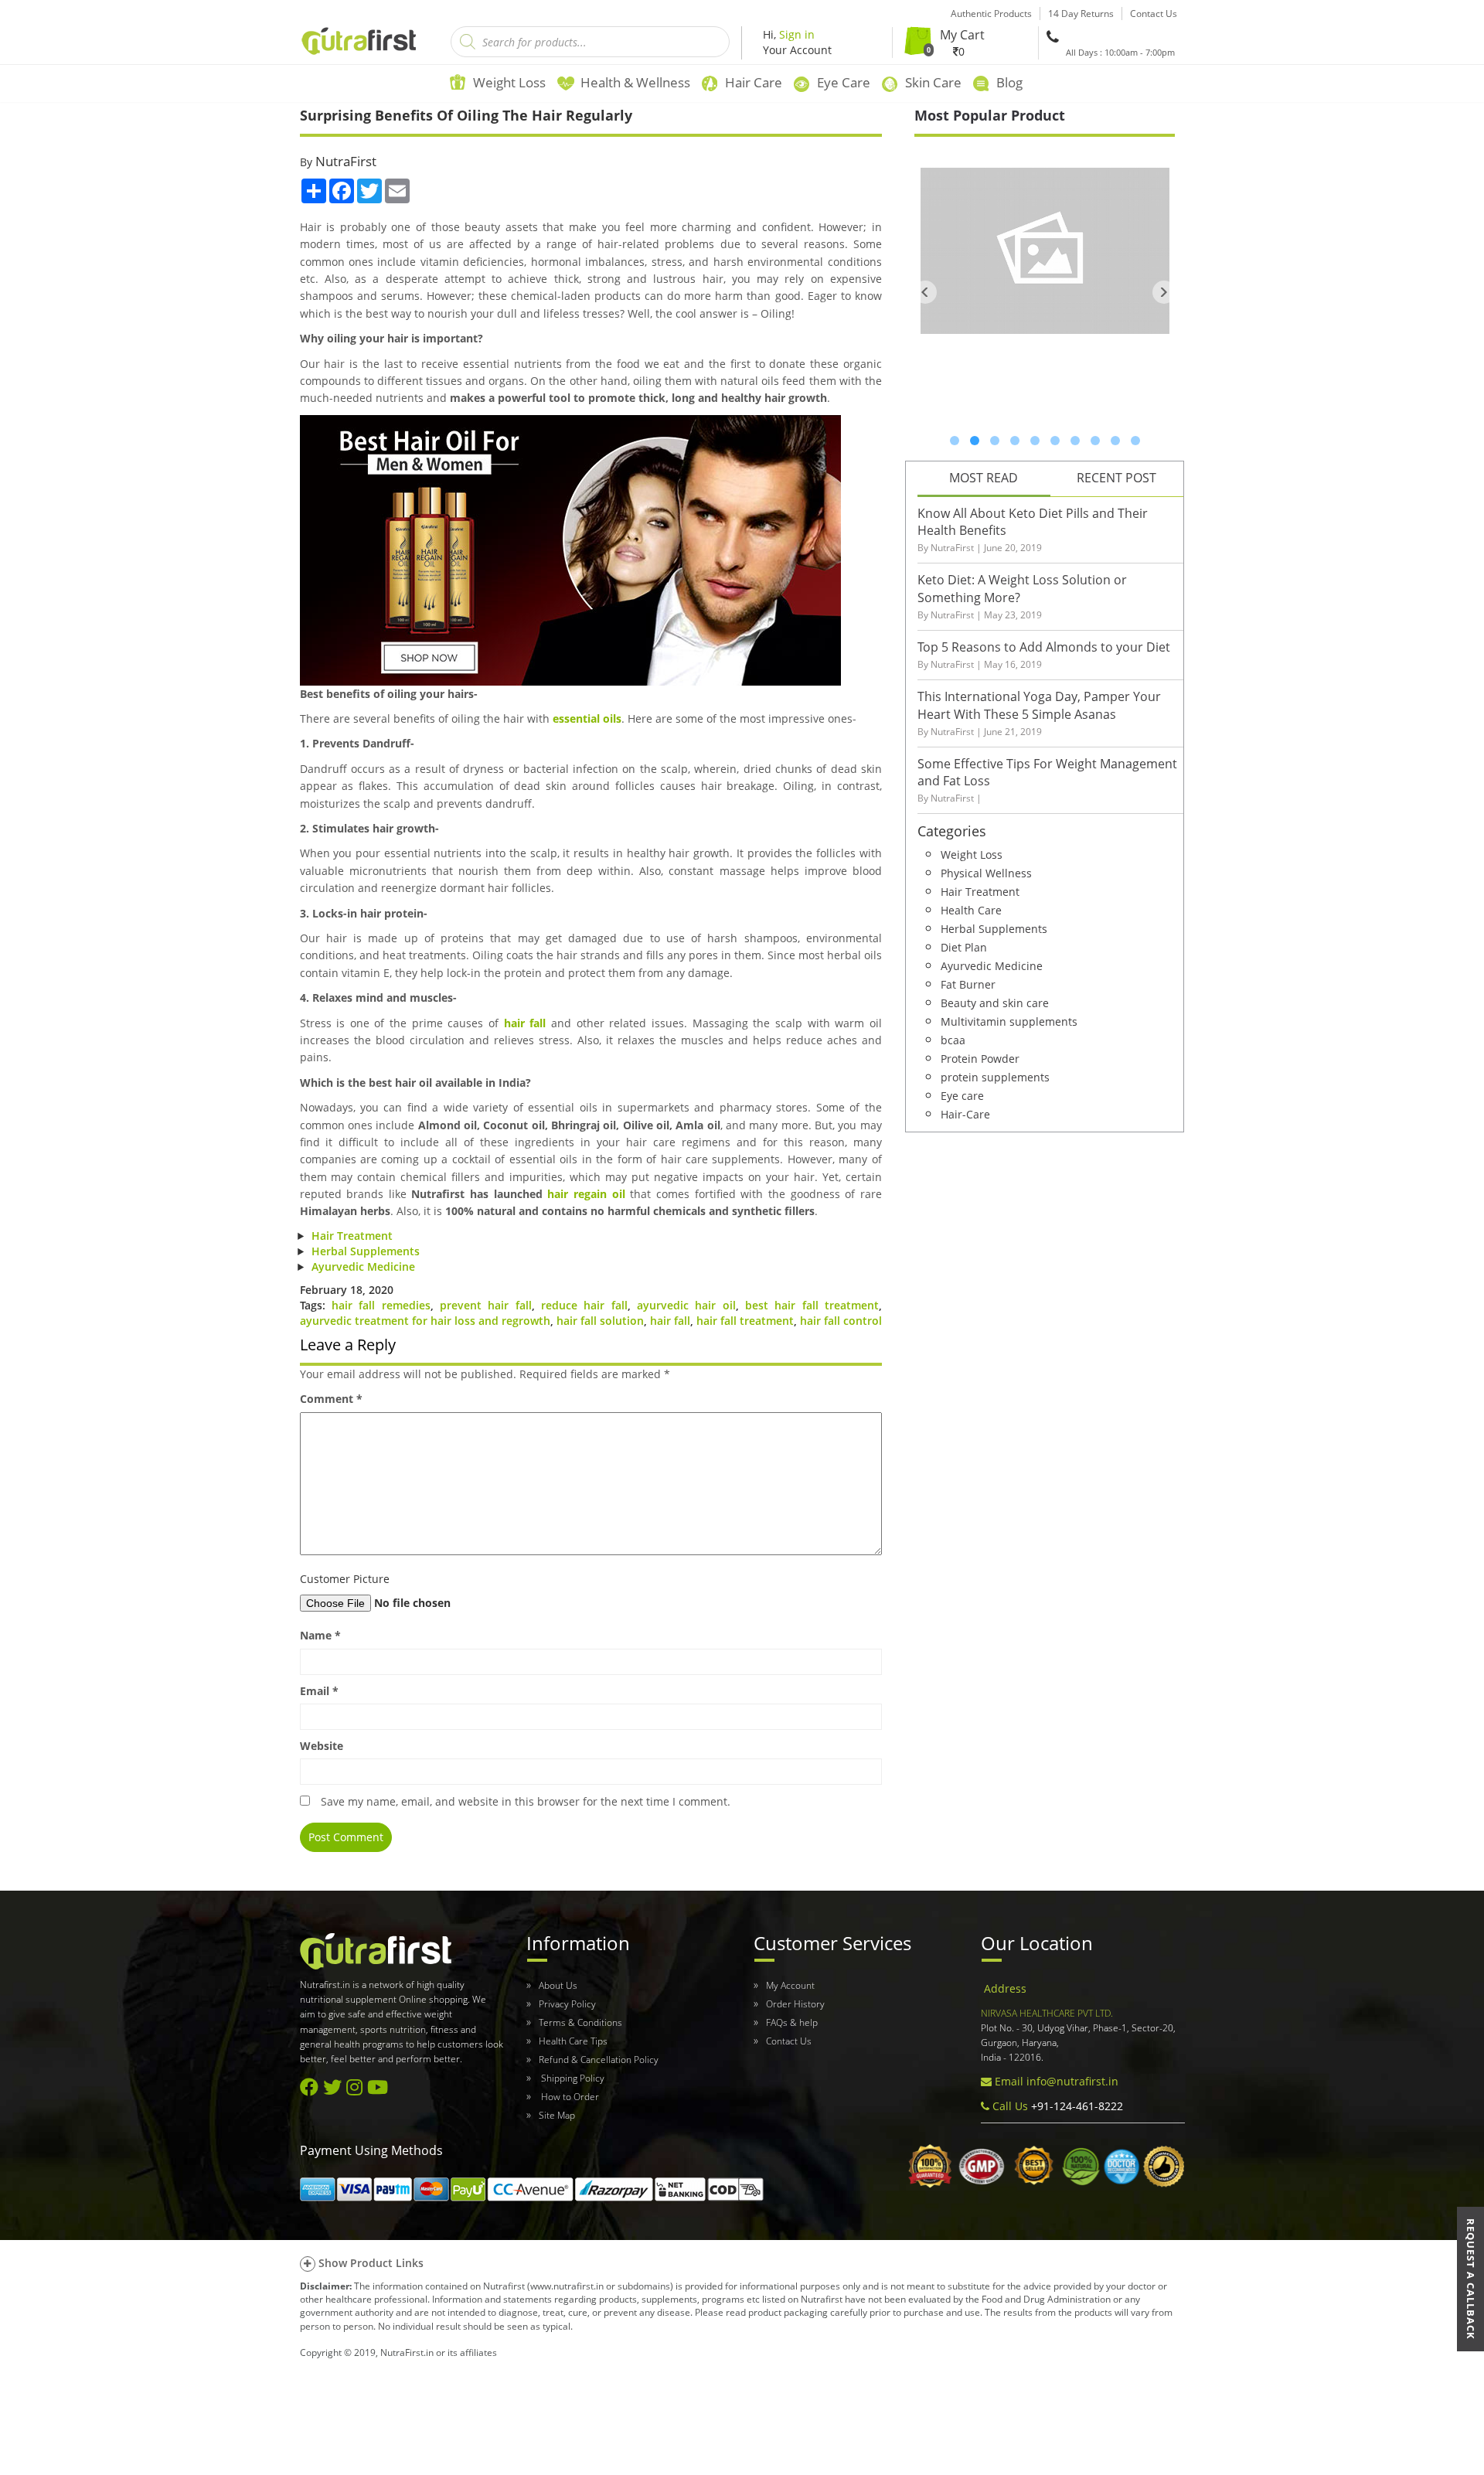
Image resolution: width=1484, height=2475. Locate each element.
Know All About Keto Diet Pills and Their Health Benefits (1033, 522)
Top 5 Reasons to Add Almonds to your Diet (1044, 647)
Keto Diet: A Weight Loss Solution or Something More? (1022, 589)
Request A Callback (1471, 2279)
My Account (790, 1985)
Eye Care (844, 82)
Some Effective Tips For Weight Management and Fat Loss (1047, 773)
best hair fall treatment (812, 1305)
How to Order (569, 2097)
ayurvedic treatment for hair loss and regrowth (425, 1321)
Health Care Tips (573, 2041)
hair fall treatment (745, 1321)
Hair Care (754, 82)
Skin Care (933, 82)
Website (322, 1746)
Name (320, 1635)
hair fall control (841, 1321)
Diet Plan (964, 946)
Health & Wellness (635, 82)
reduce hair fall (584, 1305)
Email (319, 1691)
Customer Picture (345, 1579)
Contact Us (789, 2041)
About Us (558, 1985)
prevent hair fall (486, 1305)
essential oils (587, 718)
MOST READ (984, 478)
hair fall (525, 1023)
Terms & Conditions (580, 2022)
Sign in (797, 34)
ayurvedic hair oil (686, 1305)
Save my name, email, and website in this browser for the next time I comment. (526, 1801)
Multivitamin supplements (1009, 1021)
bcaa (953, 1039)
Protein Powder (980, 1058)
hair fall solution (600, 1321)
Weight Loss (509, 82)
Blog (1009, 82)
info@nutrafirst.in (1072, 2081)
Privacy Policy (567, 2004)
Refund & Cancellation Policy (599, 2060)
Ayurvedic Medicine (363, 1266)
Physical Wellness (986, 872)
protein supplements (995, 1076)
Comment (331, 1399)
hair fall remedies (381, 1305)
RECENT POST (1116, 478)
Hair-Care (965, 1113)
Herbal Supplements (366, 1251)
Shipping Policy (572, 2078)
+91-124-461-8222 (1076, 2106)
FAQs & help (792, 2022)
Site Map (557, 2115)
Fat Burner (968, 984)
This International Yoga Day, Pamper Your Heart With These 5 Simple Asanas (1039, 705)
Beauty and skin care (995, 1002)
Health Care (971, 909)
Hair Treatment (352, 1236)
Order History (795, 2004)
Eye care (962, 1095)
